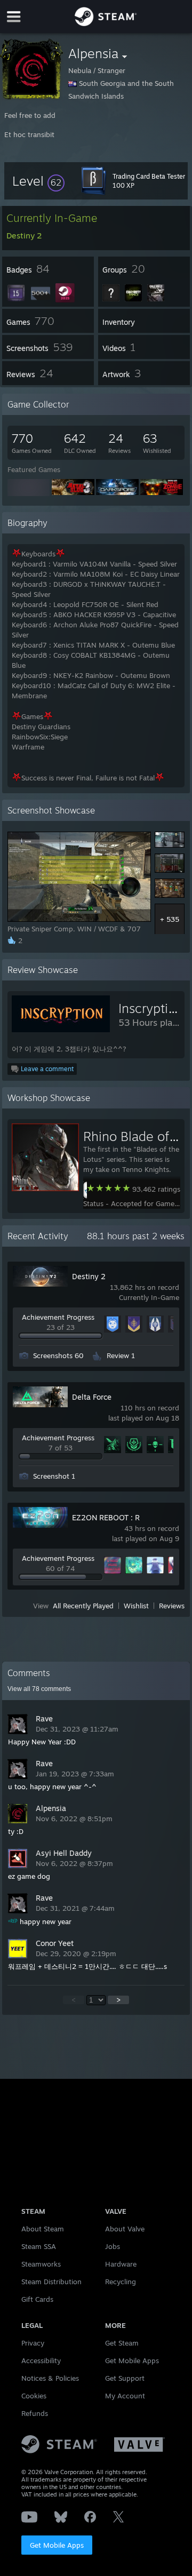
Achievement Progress (58, 1317)
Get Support (125, 2378)
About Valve (125, 2229)
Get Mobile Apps (57, 2545)
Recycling (121, 2282)
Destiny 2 (89, 1276)
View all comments (39, 1689)
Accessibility (41, 2360)
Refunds (35, 2413)
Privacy (33, 2343)
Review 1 (121, 1355)
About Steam (43, 2229)
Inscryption (151, 1008)
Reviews (172, 1606)
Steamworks (41, 2264)
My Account (125, 2396)
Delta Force (92, 1397)
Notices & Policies (50, 2378)
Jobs (113, 2246)
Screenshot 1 (54, 1476)
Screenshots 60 (58, 1355)
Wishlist (136, 1606)
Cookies (34, 2396)
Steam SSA (39, 2246)
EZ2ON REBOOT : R (106, 1517)
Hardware (121, 2264)
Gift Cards (37, 2299)
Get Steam (122, 2343)
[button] (38, 181)
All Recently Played (83, 1606)
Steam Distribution (51, 2282)
